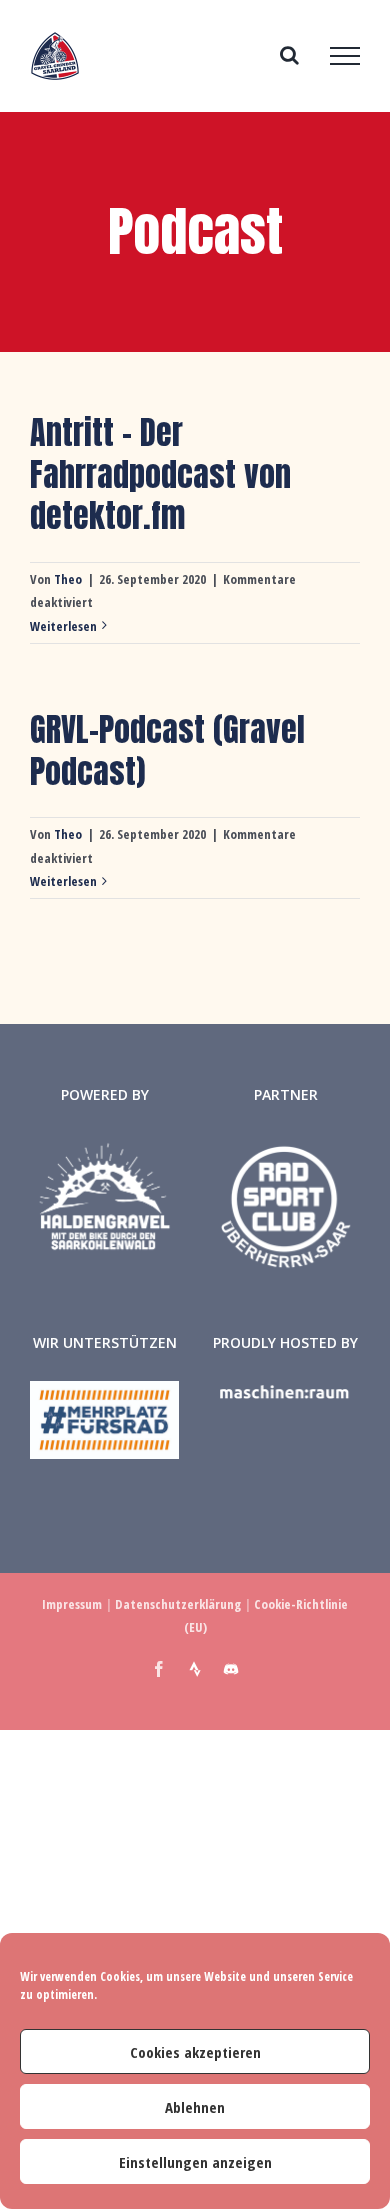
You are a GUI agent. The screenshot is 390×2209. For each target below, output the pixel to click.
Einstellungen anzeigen (195, 2162)
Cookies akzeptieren (195, 2052)
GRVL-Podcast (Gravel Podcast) (167, 750)
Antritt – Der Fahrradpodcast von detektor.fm (160, 474)
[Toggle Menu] (345, 56)
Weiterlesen (63, 626)
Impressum (72, 1604)
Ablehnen (195, 2107)
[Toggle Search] (289, 55)
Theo (68, 579)
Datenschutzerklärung (178, 1604)
